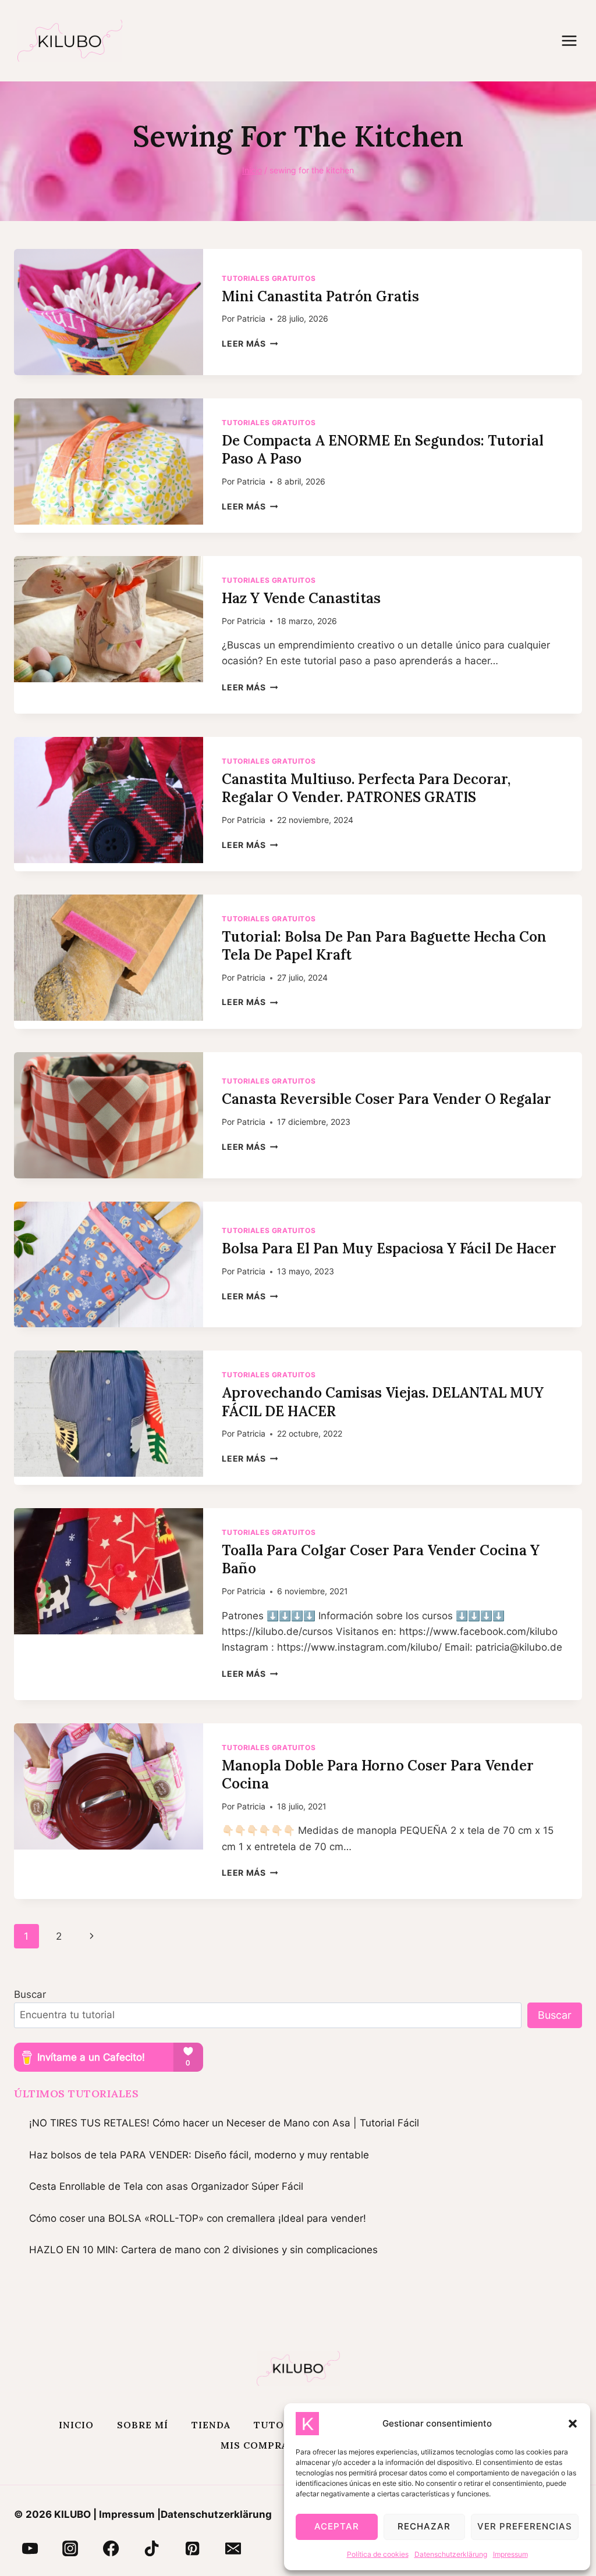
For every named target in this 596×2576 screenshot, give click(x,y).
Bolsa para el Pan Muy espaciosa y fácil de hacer (389, 1248)
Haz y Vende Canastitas (301, 598)
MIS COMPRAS (258, 2445)
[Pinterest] (193, 2549)
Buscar (30, 1994)
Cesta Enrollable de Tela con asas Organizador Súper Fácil (166, 2186)
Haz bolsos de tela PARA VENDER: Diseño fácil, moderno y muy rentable (199, 2155)
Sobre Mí (143, 2425)
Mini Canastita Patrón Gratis (320, 296)
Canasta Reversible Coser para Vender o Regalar (386, 1099)
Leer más (250, 344)
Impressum (510, 2554)
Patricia (251, 319)
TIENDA (211, 2425)
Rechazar (424, 2526)
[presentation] (109, 312)
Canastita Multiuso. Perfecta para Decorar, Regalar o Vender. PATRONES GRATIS (366, 788)
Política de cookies (378, 2554)
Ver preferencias (525, 2526)
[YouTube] (30, 2549)
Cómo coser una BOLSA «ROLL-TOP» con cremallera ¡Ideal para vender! (198, 2218)
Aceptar (337, 2526)
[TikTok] (152, 2549)
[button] (573, 2424)
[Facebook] (111, 2549)
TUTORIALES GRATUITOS (269, 278)
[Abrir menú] (575, 40)
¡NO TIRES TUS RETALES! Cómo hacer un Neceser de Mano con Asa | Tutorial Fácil (224, 2123)
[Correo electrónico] (233, 2549)
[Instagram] (70, 2549)
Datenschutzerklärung (451, 2554)
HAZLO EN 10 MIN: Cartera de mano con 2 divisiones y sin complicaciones (203, 2250)
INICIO (76, 2425)
